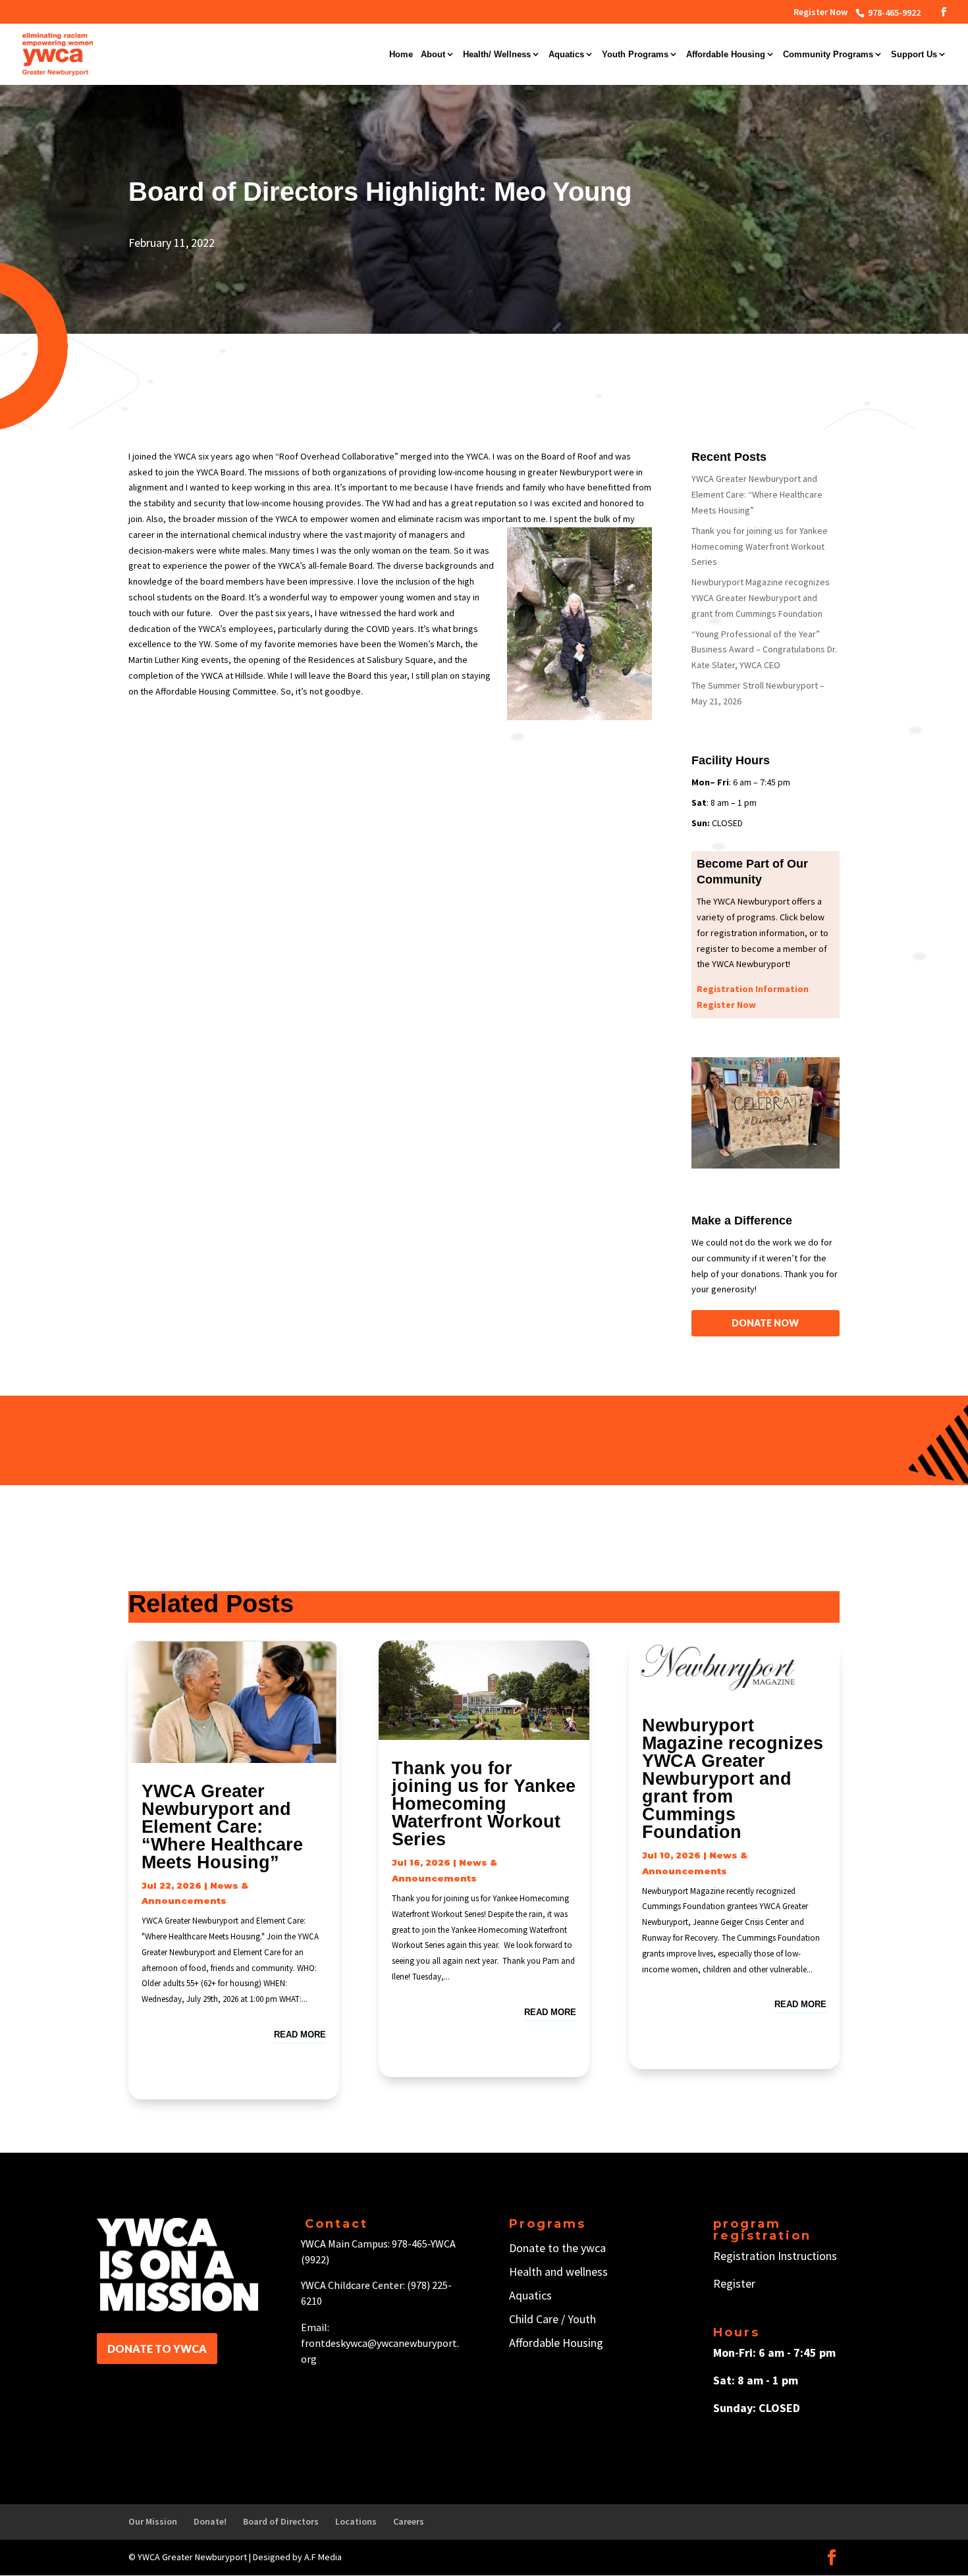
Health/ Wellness (497, 55)
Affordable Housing (726, 55)
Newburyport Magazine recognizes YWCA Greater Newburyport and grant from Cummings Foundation (761, 598)
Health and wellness (558, 2272)
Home (401, 55)
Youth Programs (635, 55)
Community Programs (828, 55)
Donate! (210, 2521)
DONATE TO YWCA (157, 2349)
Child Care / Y (541, 2319)
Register (734, 2283)
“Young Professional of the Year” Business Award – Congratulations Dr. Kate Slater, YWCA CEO (764, 650)
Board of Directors (281, 2521)
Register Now (820, 13)
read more (300, 2035)
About (433, 55)
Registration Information (753, 989)
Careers (409, 2521)
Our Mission (153, 2521)
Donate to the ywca (557, 2248)
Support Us (914, 55)
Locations (356, 2521)
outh (584, 2319)
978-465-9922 (893, 13)
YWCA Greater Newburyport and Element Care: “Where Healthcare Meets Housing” (757, 494)
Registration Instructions (775, 2256)
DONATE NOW (765, 1323)
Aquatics (566, 55)
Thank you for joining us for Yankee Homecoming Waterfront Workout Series (760, 546)
